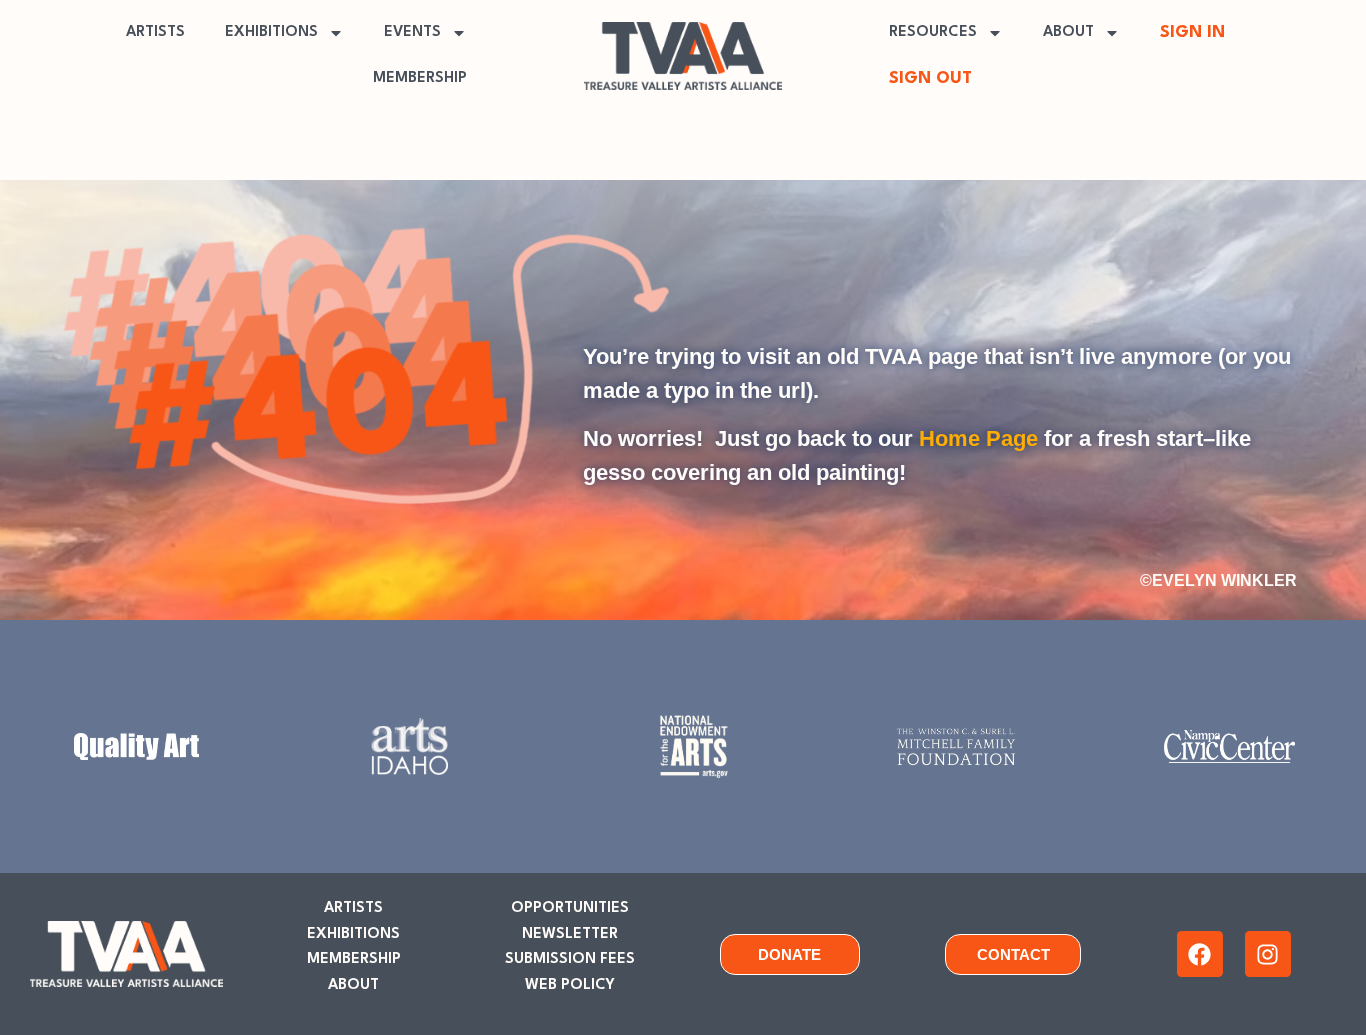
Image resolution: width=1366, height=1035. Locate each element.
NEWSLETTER (570, 934)
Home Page (978, 438)
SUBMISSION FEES (570, 959)
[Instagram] (1268, 954)
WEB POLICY (570, 985)
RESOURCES (933, 32)
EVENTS (412, 32)
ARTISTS (155, 32)
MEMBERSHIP (420, 78)
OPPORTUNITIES (570, 908)
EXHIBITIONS (271, 32)
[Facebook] (1200, 954)
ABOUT (1068, 32)
